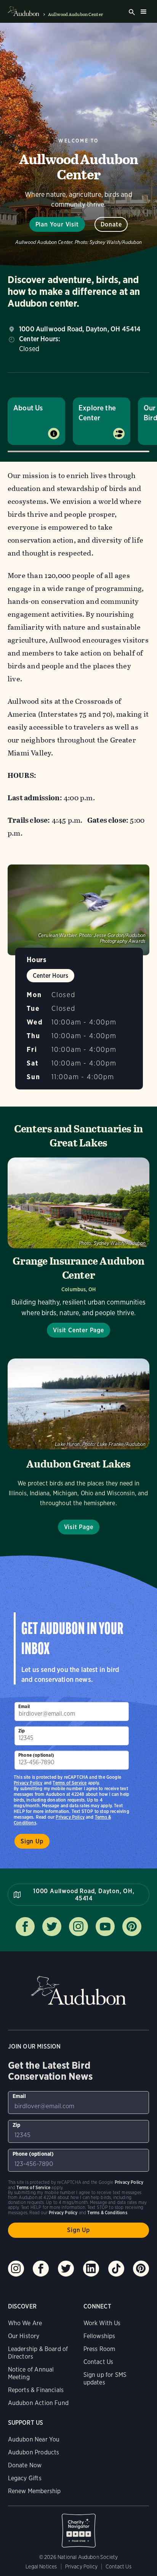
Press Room (99, 2349)
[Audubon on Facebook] (41, 2269)
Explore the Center (97, 413)
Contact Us (99, 2362)
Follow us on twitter (52, 1927)
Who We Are (25, 2323)
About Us (28, 408)
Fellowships (99, 2336)
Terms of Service (70, 1783)
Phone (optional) (36, 1755)
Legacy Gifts (25, 2478)
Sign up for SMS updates (105, 2379)
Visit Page (79, 1527)
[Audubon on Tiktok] (116, 2269)
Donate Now (25, 2465)
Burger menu (143, 11)
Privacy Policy (70, 1817)
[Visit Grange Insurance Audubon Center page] (78, 1248)
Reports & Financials (36, 2390)
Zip (22, 1731)
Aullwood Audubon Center (75, 14)
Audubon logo (23, 11)
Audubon (78, 1991)
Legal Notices (41, 2567)
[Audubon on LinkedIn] (91, 2269)
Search (132, 12)
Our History (24, 2336)
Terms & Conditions (107, 2213)
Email (24, 1706)
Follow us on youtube (105, 1927)
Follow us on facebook (25, 1927)
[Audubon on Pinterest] (141, 2269)
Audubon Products (34, 2452)
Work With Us (102, 2323)
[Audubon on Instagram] (16, 2269)
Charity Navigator (79, 2527)
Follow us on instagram (78, 1927)
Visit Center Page (78, 1330)
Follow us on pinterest (132, 1927)
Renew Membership (34, 2491)
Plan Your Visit (57, 224)
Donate (111, 224)
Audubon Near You (34, 2439)
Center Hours (50, 976)
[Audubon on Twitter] (66, 2269)
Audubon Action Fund (38, 2403)
